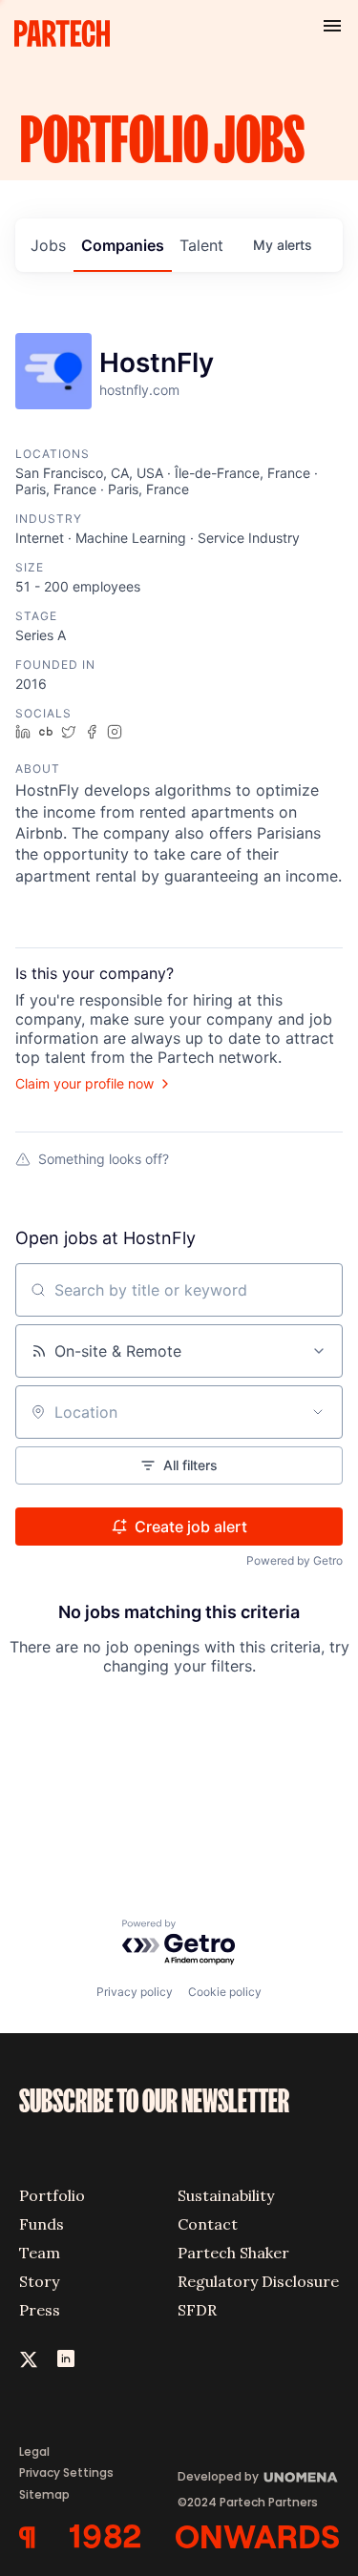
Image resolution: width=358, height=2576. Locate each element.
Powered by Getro (295, 1560)
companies (123, 245)
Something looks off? (104, 1159)
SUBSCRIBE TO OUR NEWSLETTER (154, 2102)
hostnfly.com (139, 390)
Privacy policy (135, 1992)
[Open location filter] (318, 1412)
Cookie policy (225, 1992)
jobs (48, 245)
